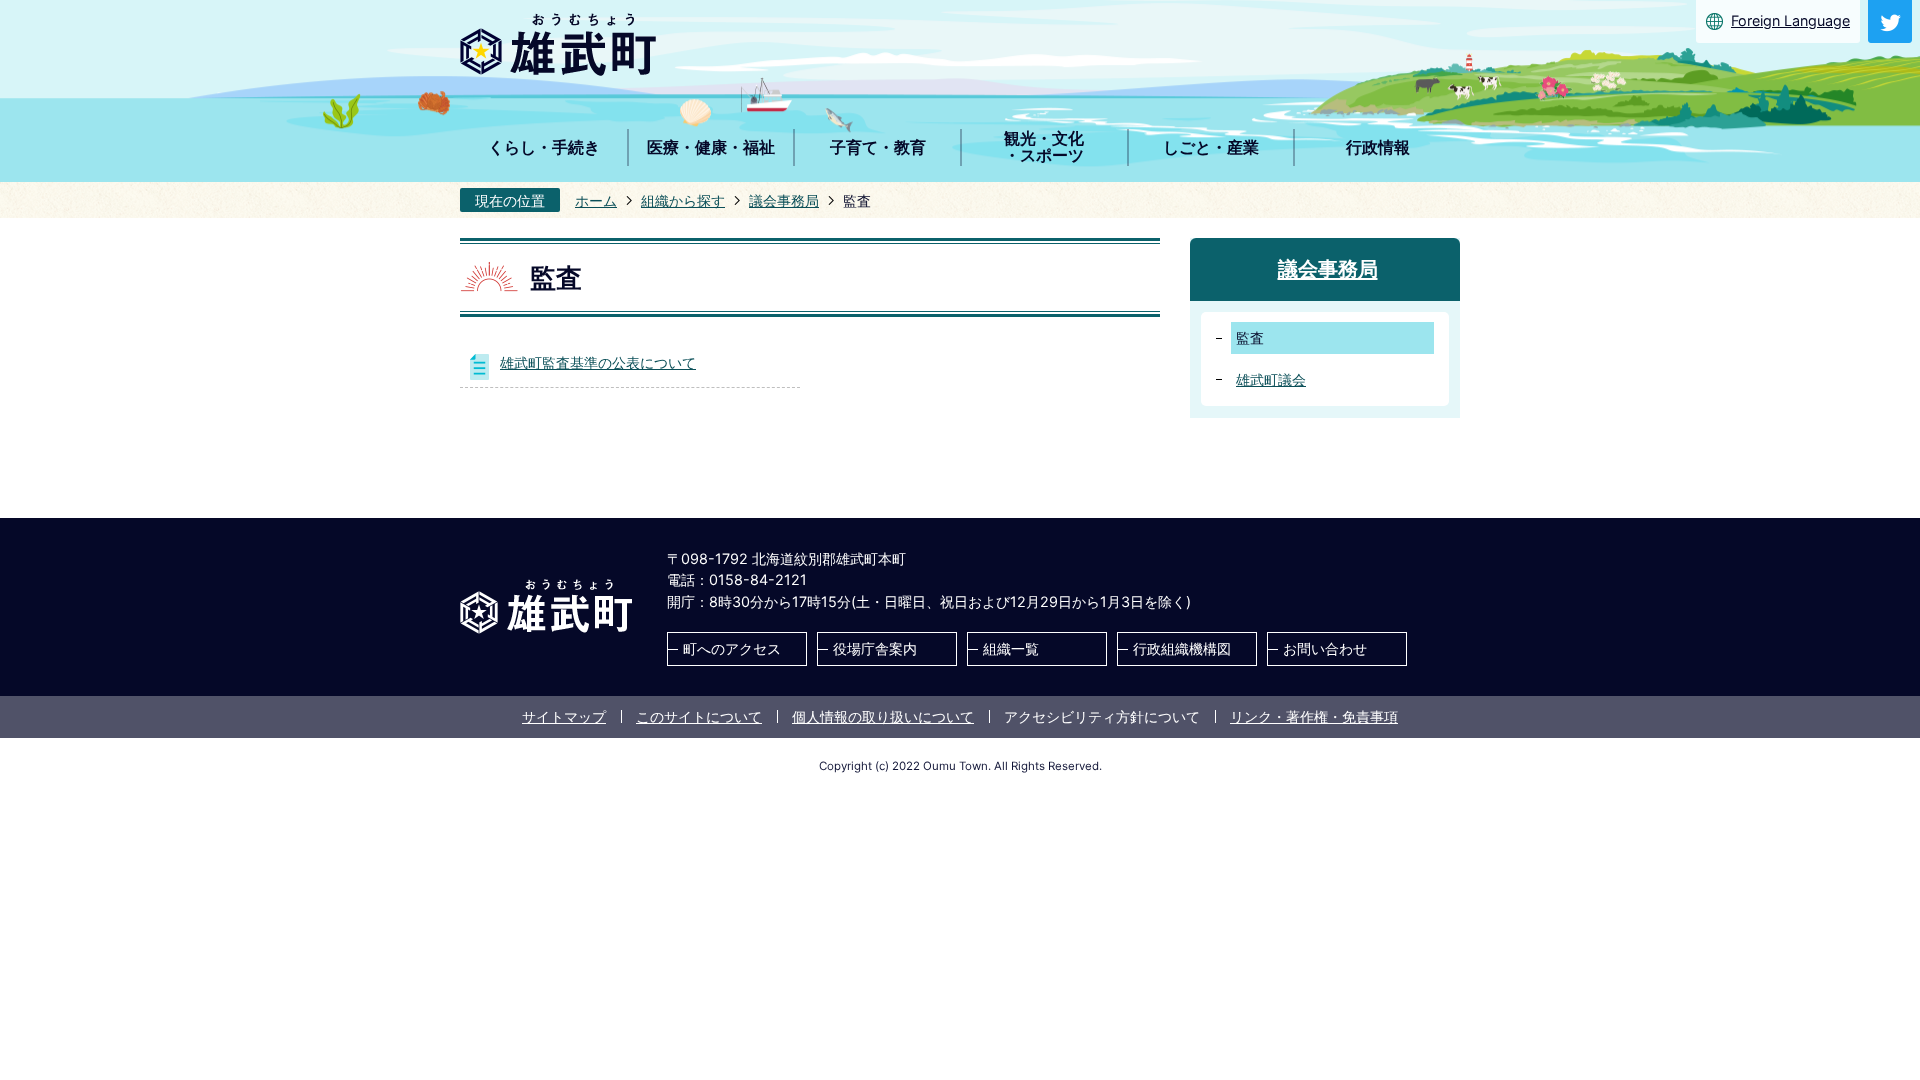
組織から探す (683, 200)
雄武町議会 (1271, 379)
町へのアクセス (732, 648)
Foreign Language (1790, 20)
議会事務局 (784, 200)
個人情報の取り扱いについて (883, 716)
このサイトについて (699, 716)
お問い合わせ (1325, 648)
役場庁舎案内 (875, 648)
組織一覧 (1011, 648)
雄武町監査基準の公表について (598, 362)
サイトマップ (564, 716)
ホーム (596, 200)
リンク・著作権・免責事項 (1314, 716)
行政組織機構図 (1182, 648)
